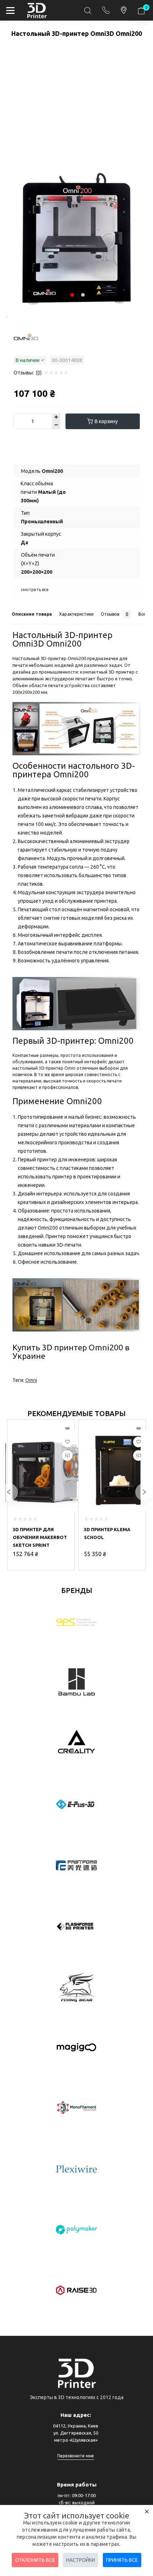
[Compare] (67, 1456)
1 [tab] (6, 317)
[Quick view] (67, 1429)
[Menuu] (10, 10)
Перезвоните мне (76, 2456)
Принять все (122, 2560)
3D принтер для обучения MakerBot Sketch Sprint (40, 1537)
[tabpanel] (77, 241)
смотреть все (35, 590)
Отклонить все (35, 2560)
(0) (39, 373)
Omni (31, 1380)
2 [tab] (83, 295)
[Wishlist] (67, 1442)
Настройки (81, 2560)
